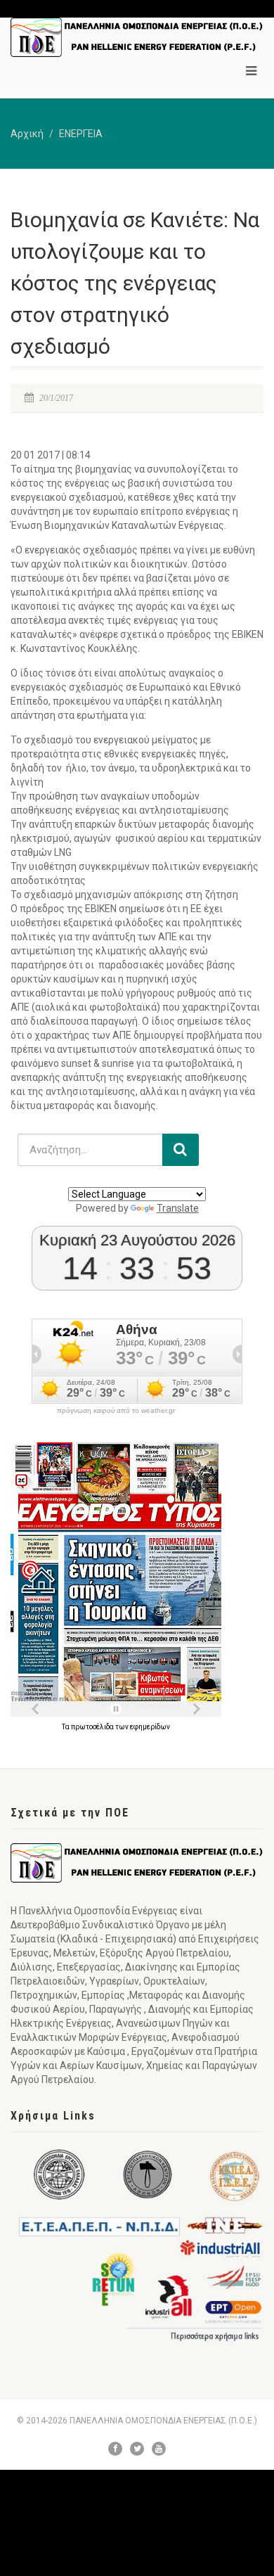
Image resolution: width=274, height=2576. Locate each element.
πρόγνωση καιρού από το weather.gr (116, 1411)
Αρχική (27, 134)
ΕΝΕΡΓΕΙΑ (81, 134)
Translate (178, 1208)
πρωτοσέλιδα (93, 1727)
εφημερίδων (150, 1727)
